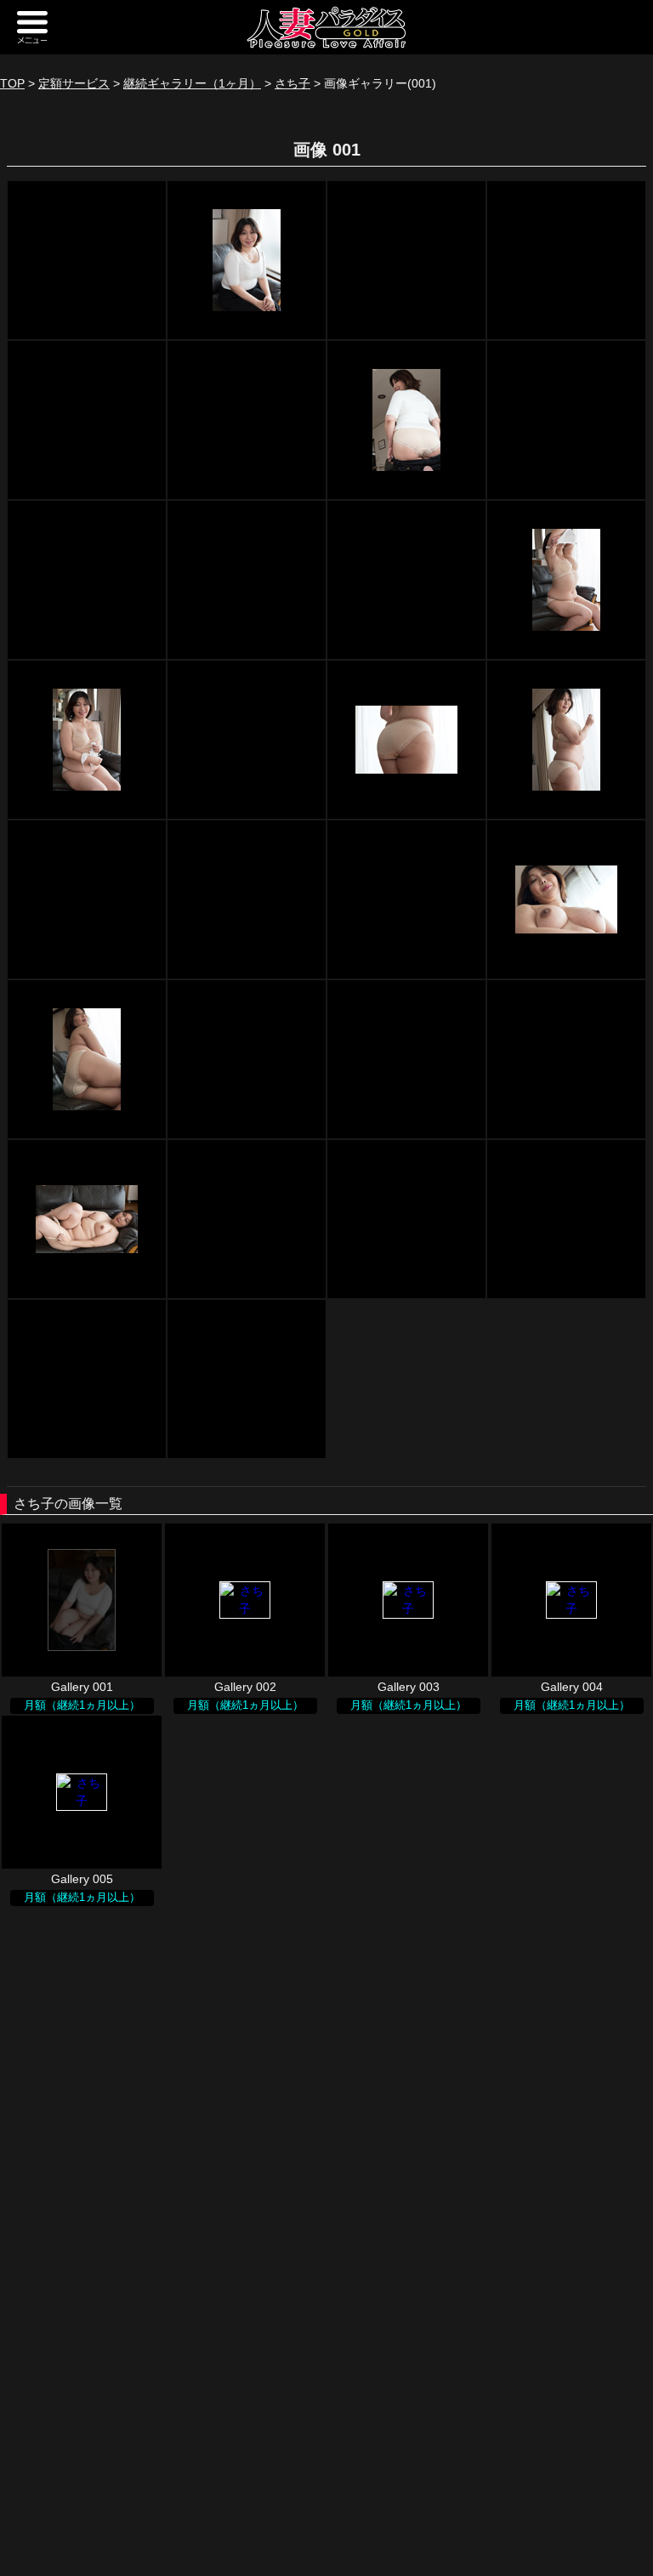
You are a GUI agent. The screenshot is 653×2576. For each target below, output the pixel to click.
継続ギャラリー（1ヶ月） (192, 83)
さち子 (292, 83)
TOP (12, 83)
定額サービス (74, 83)
